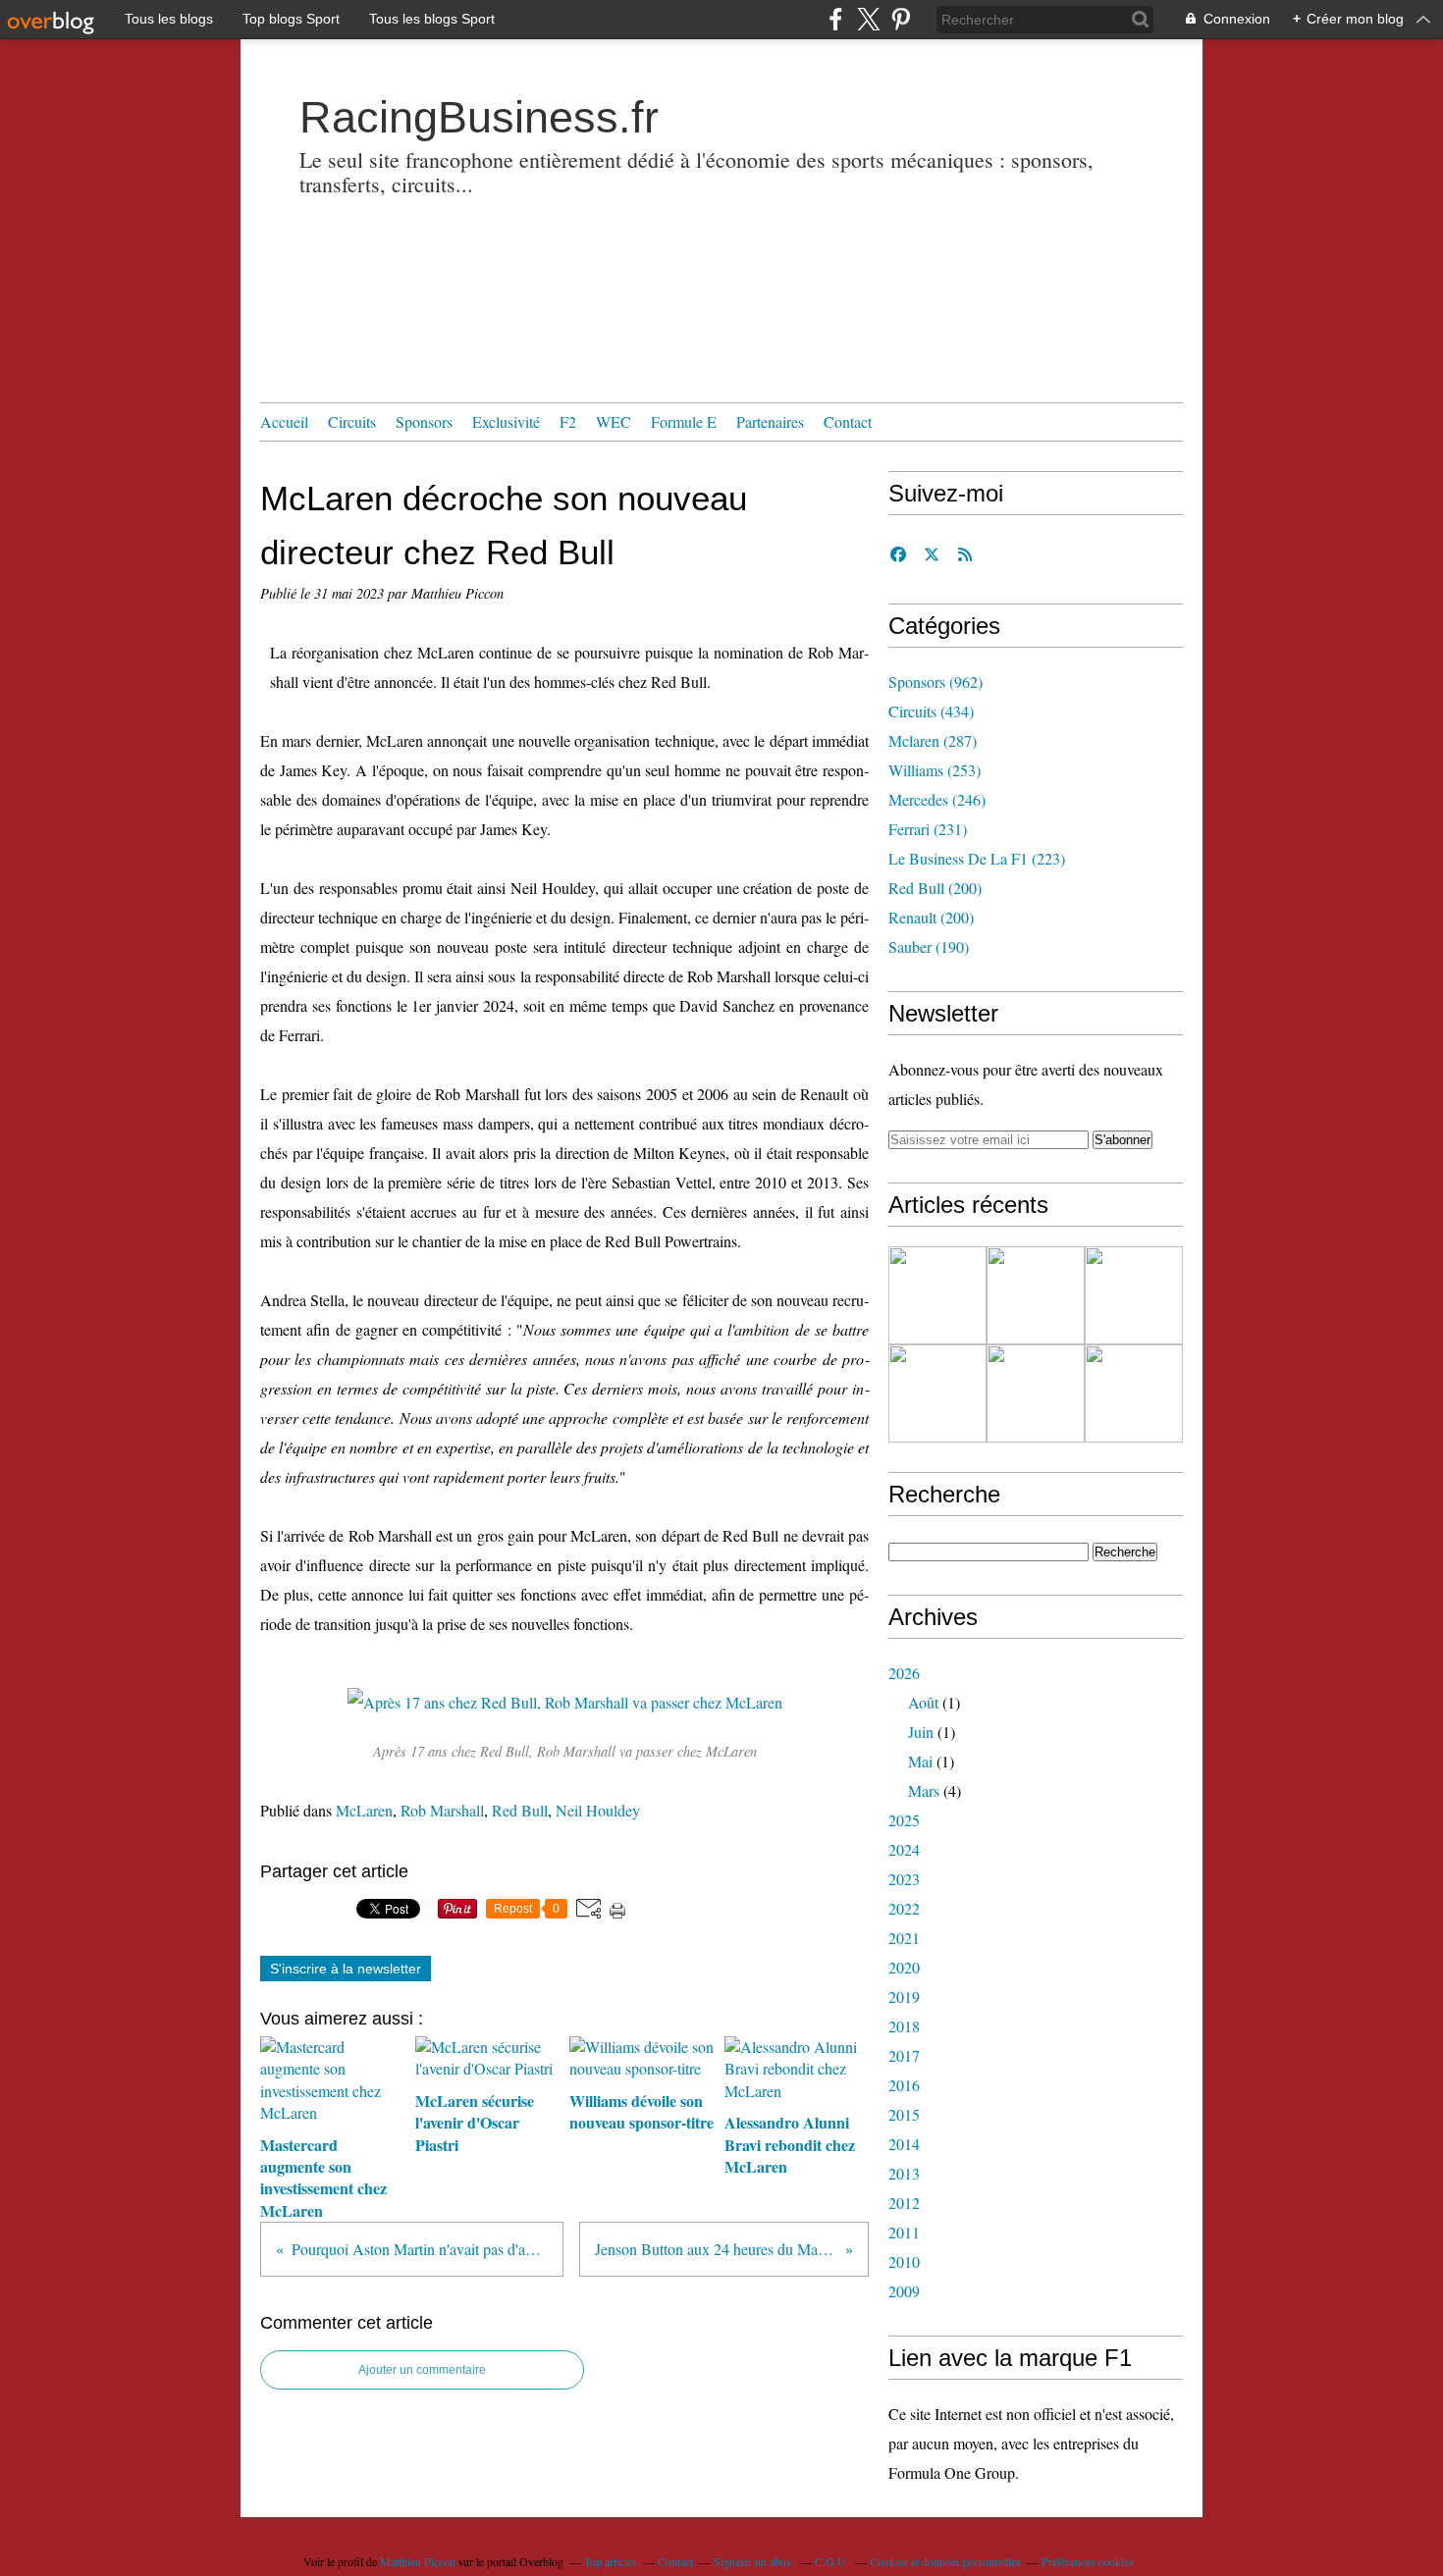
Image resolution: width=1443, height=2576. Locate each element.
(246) (937, 799)
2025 (904, 1820)
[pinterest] (901, 19)
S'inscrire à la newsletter (346, 1969)
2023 (904, 1879)
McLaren (364, 1810)
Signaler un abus (754, 2561)
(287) (933, 740)
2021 (904, 1938)
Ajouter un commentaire (422, 2370)
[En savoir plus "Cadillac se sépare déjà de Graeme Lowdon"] (937, 1295)
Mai (920, 1761)
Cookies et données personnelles (945, 2561)
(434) (931, 711)
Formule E (684, 421)
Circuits (352, 421)
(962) (935, 682)
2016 (904, 2085)
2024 (904, 1849)
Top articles (611, 2561)
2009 (904, 2291)
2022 (904, 1908)
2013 (904, 2173)
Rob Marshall (442, 1810)
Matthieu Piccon (418, 2561)
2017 (904, 2055)
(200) (935, 888)
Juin (921, 1732)
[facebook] (836, 19)
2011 (904, 2232)
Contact (848, 421)
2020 (904, 1967)
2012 (904, 2203)
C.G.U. (832, 2561)
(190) (929, 946)
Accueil (284, 421)
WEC (614, 421)
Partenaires (770, 421)
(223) (977, 858)
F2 (568, 421)
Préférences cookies (1088, 2561)
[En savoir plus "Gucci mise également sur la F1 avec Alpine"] (1134, 1295)
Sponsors (424, 421)
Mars (924, 1790)
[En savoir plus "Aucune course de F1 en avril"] (1036, 1393)
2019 (904, 1997)
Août (923, 1702)
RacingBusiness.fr (479, 117)
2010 (904, 2261)
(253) (935, 770)
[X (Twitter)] (868, 19)
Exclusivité (506, 421)
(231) (928, 829)
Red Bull (520, 1810)
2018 (904, 2026)
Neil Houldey (598, 1810)
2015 (904, 2114)
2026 (904, 1673)
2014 (904, 2144)
